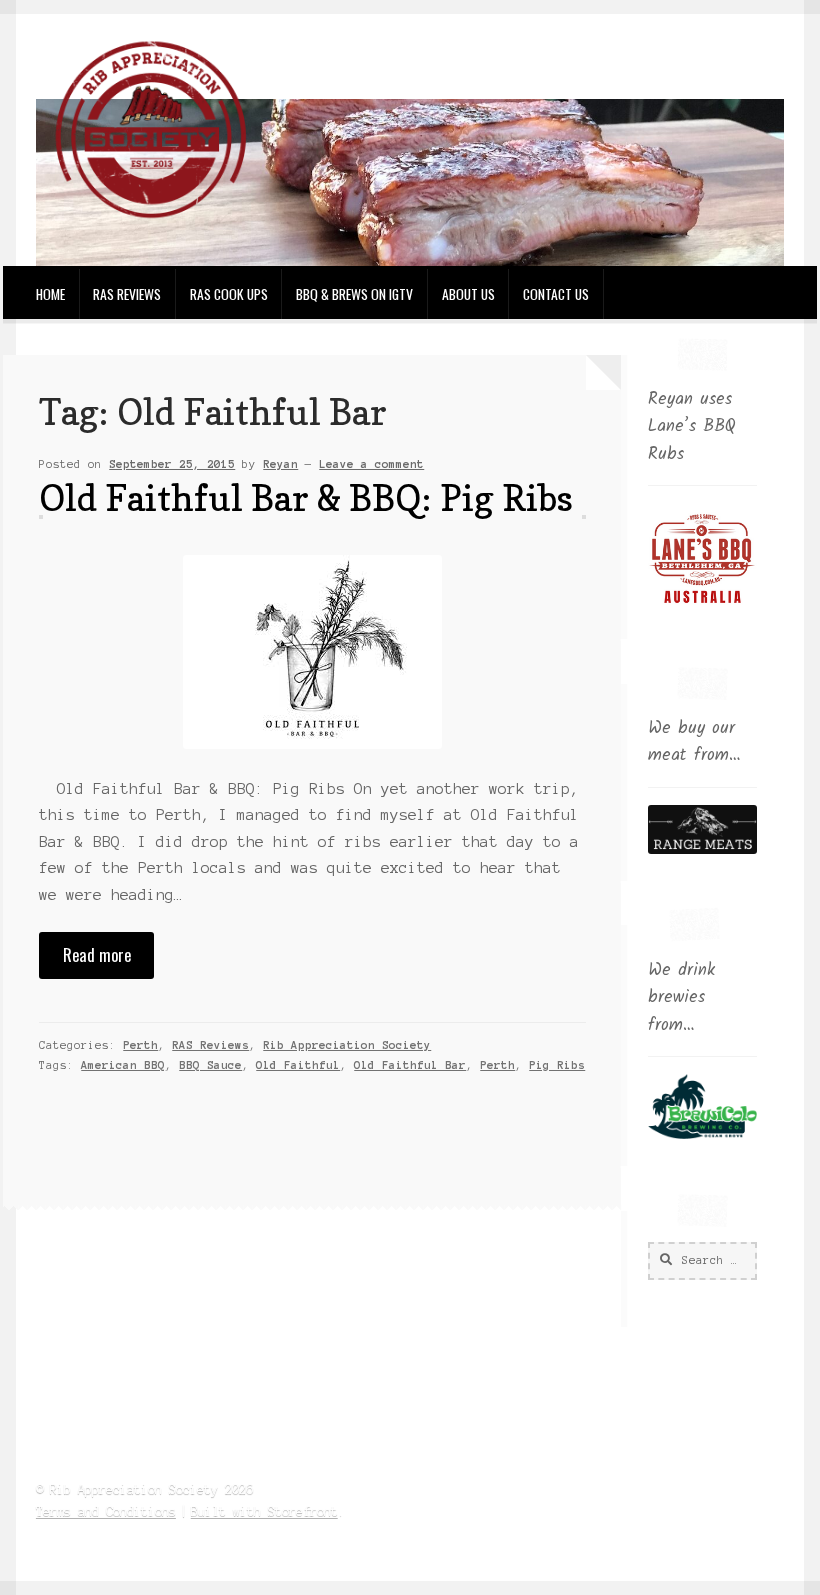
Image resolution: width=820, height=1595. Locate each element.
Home (50, 294)
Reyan (280, 464)
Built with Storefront (264, 1511)
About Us (468, 294)
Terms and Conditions (106, 1511)
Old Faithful (298, 1065)
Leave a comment (371, 464)
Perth (140, 1045)
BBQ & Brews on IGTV (354, 294)
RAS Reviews (127, 294)
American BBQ (123, 1065)
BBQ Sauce (210, 1065)
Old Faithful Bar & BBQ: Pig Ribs (306, 497)
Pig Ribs (557, 1065)
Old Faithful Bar (410, 1065)
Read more (97, 954)
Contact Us (556, 294)
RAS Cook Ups (229, 294)
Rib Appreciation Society (347, 1045)
